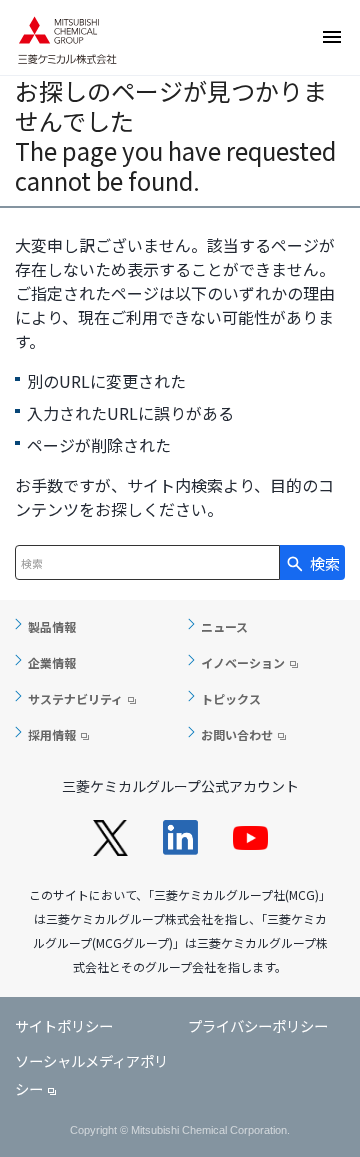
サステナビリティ (75, 698)
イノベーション (243, 662)
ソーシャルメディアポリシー (91, 1075)
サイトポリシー (64, 1025)
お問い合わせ (237, 734)
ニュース (224, 626)
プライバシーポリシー (258, 1025)
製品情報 (52, 626)
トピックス (231, 698)
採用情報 (52, 734)
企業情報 (52, 662)
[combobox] (147, 562)
